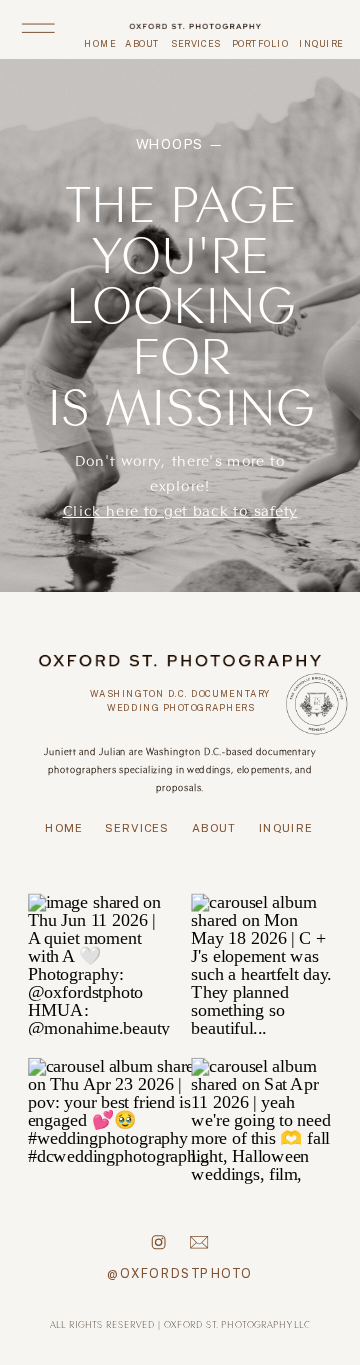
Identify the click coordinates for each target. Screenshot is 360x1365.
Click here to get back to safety (180, 510)
